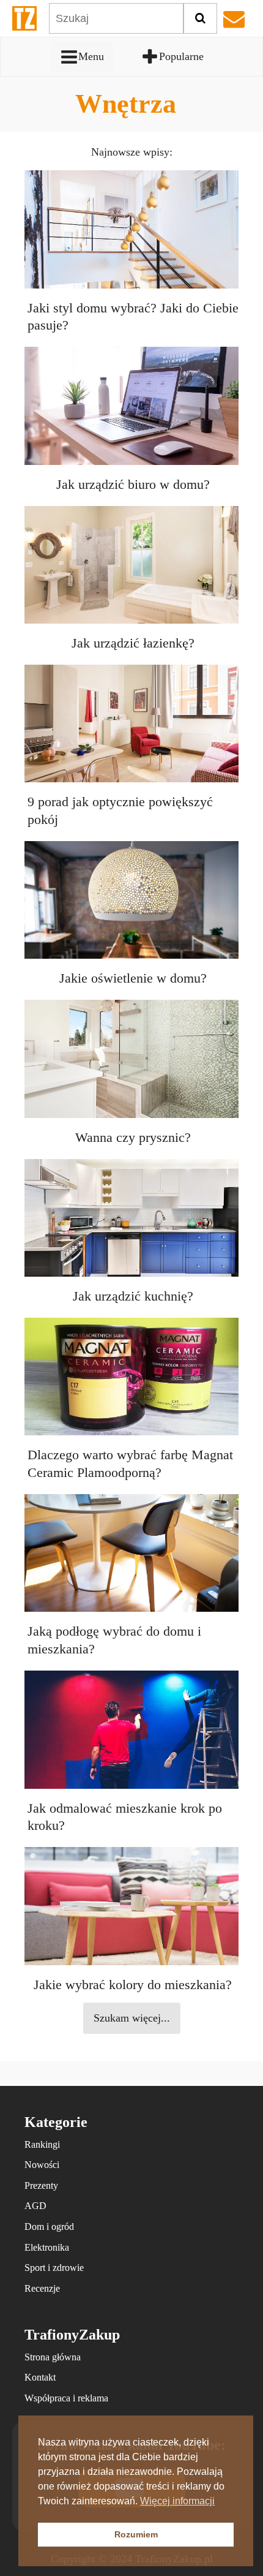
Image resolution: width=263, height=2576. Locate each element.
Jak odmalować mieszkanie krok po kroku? (125, 1817)
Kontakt (40, 2377)
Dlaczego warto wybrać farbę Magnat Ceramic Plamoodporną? (130, 1464)
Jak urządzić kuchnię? (133, 1296)
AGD (35, 2206)
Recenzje (42, 2288)
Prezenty (41, 2185)
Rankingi (42, 2144)
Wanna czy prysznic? (133, 1137)
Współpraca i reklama (66, 2398)
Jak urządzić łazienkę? (133, 643)
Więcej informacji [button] (177, 2501)
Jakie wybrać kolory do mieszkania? (133, 1985)
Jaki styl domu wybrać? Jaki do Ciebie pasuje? (133, 317)
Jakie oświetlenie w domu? (133, 978)
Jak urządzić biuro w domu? (133, 484)
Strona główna (53, 2357)
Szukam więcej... (132, 2018)
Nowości (42, 2165)
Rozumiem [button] (136, 2534)
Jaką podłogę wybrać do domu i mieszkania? (114, 1640)
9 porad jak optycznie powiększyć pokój (120, 810)
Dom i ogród (49, 2227)
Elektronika (47, 2247)
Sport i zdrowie (54, 2268)
